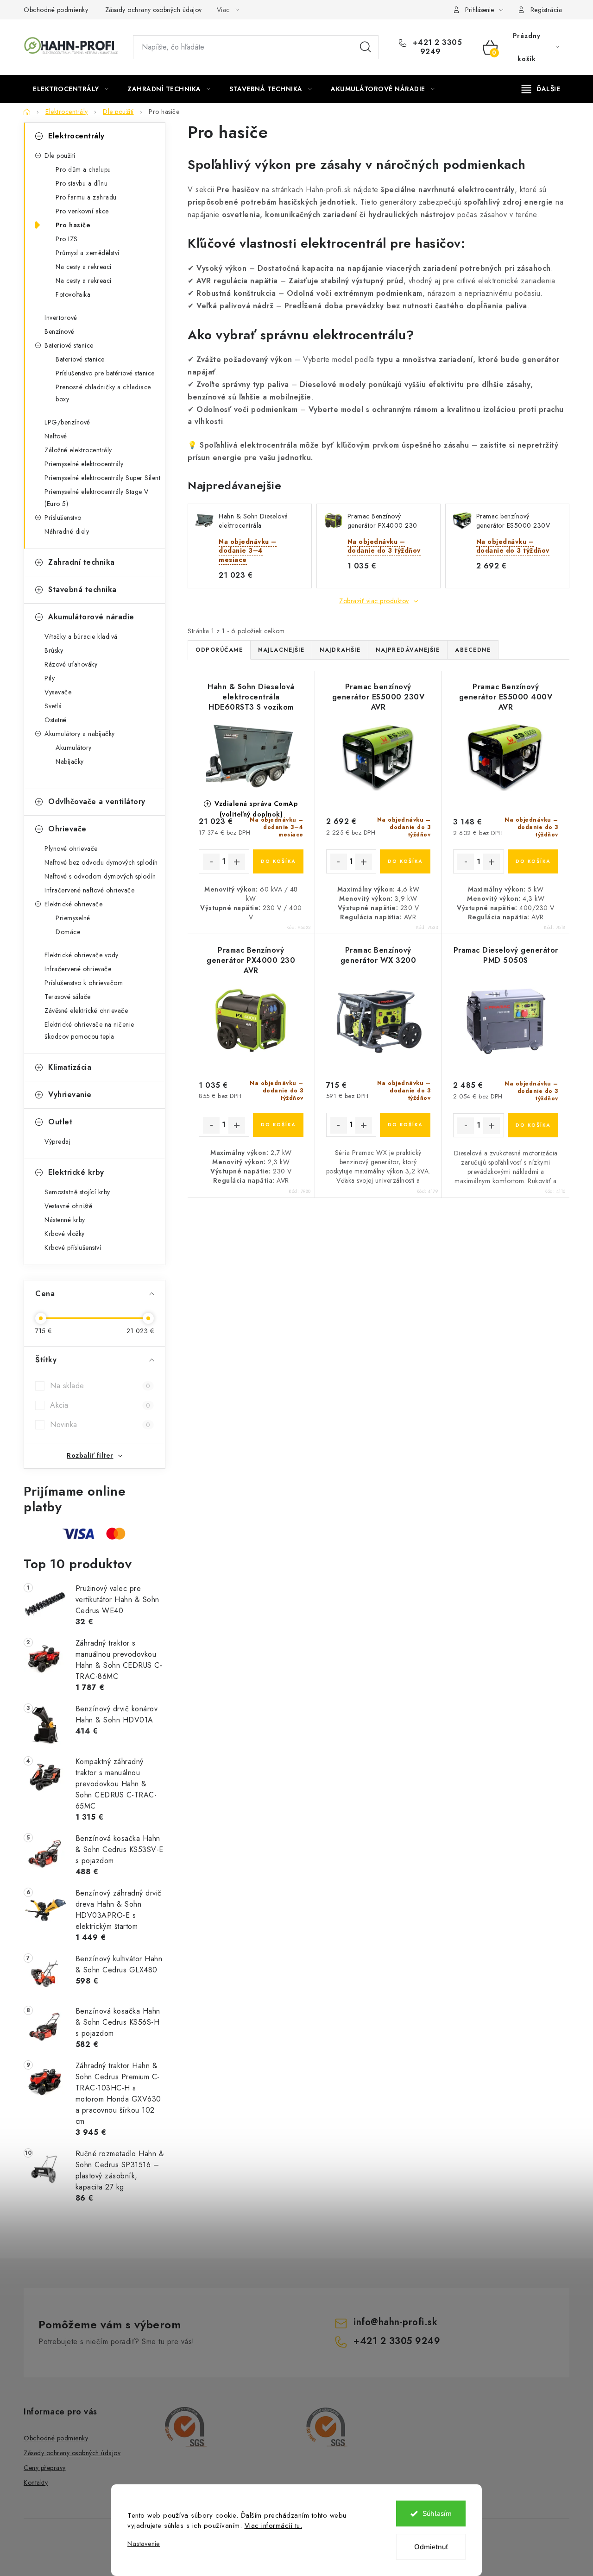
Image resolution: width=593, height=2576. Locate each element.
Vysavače (58, 692)
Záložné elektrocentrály (78, 450)
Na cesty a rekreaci (84, 267)
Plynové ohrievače (71, 848)
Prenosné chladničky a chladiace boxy (103, 393)
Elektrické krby (76, 1172)
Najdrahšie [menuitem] (340, 650)
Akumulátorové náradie (91, 617)
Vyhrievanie (70, 1095)
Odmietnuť (431, 2547)
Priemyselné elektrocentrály (84, 464)
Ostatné (56, 720)
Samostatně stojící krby (77, 1192)
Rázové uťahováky (71, 664)
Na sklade (100, 1386)
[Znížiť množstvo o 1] (211, 862)
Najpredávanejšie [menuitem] (408, 650)
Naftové (56, 436)
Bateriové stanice (69, 345)
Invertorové (61, 318)
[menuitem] (71, 89)
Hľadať (366, 47)
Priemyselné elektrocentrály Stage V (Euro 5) (97, 498)
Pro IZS (67, 239)
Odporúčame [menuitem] (219, 650)
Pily (50, 678)
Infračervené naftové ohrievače (89, 890)
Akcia (100, 1405)
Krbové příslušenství (73, 1247)
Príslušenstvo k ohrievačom (84, 983)
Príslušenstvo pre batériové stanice (105, 373)
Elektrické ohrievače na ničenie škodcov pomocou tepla (89, 1030)
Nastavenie (144, 2544)
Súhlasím (437, 2514)
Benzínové (60, 331)
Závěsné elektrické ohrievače (86, 1010)
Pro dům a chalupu (83, 169)
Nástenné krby (65, 1220)
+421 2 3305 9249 (436, 47)
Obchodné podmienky (56, 10)
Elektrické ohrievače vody (82, 955)
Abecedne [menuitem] (473, 650)
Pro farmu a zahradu (86, 197)
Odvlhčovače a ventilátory (97, 801)
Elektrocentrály (76, 136)
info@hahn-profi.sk (395, 2322)
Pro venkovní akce (82, 211)
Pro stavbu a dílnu (82, 183)
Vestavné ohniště (68, 1206)
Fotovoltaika (73, 294)
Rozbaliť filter (90, 1455)
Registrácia (546, 10)
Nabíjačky (70, 761)
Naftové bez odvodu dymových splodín (101, 862)
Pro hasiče (73, 225)
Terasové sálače (68, 997)
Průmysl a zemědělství (88, 253)
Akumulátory (74, 748)
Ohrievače (67, 829)
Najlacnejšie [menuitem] (281, 650)
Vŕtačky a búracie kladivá (81, 636)
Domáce (68, 932)
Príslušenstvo (63, 518)
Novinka (100, 1425)
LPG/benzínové (67, 422)
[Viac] (541, 89)
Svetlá (53, 706)
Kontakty (36, 2482)
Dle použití (60, 156)
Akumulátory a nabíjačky (80, 734)
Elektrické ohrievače (73, 904)
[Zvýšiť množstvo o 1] (237, 862)
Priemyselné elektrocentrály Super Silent (102, 478)
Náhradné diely (67, 531)
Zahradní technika (82, 562)
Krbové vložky (65, 1234)
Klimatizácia (70, 1067)
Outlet (60, 1122)
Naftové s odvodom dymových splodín (100, 876)
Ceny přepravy (45, 2468)
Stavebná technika (82, 589)
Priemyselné (73, 918)
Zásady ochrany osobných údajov (154, 10)
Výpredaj (57, 1141)
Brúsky (54, 650)
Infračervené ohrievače (78, 969)
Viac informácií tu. (274, 2526)
